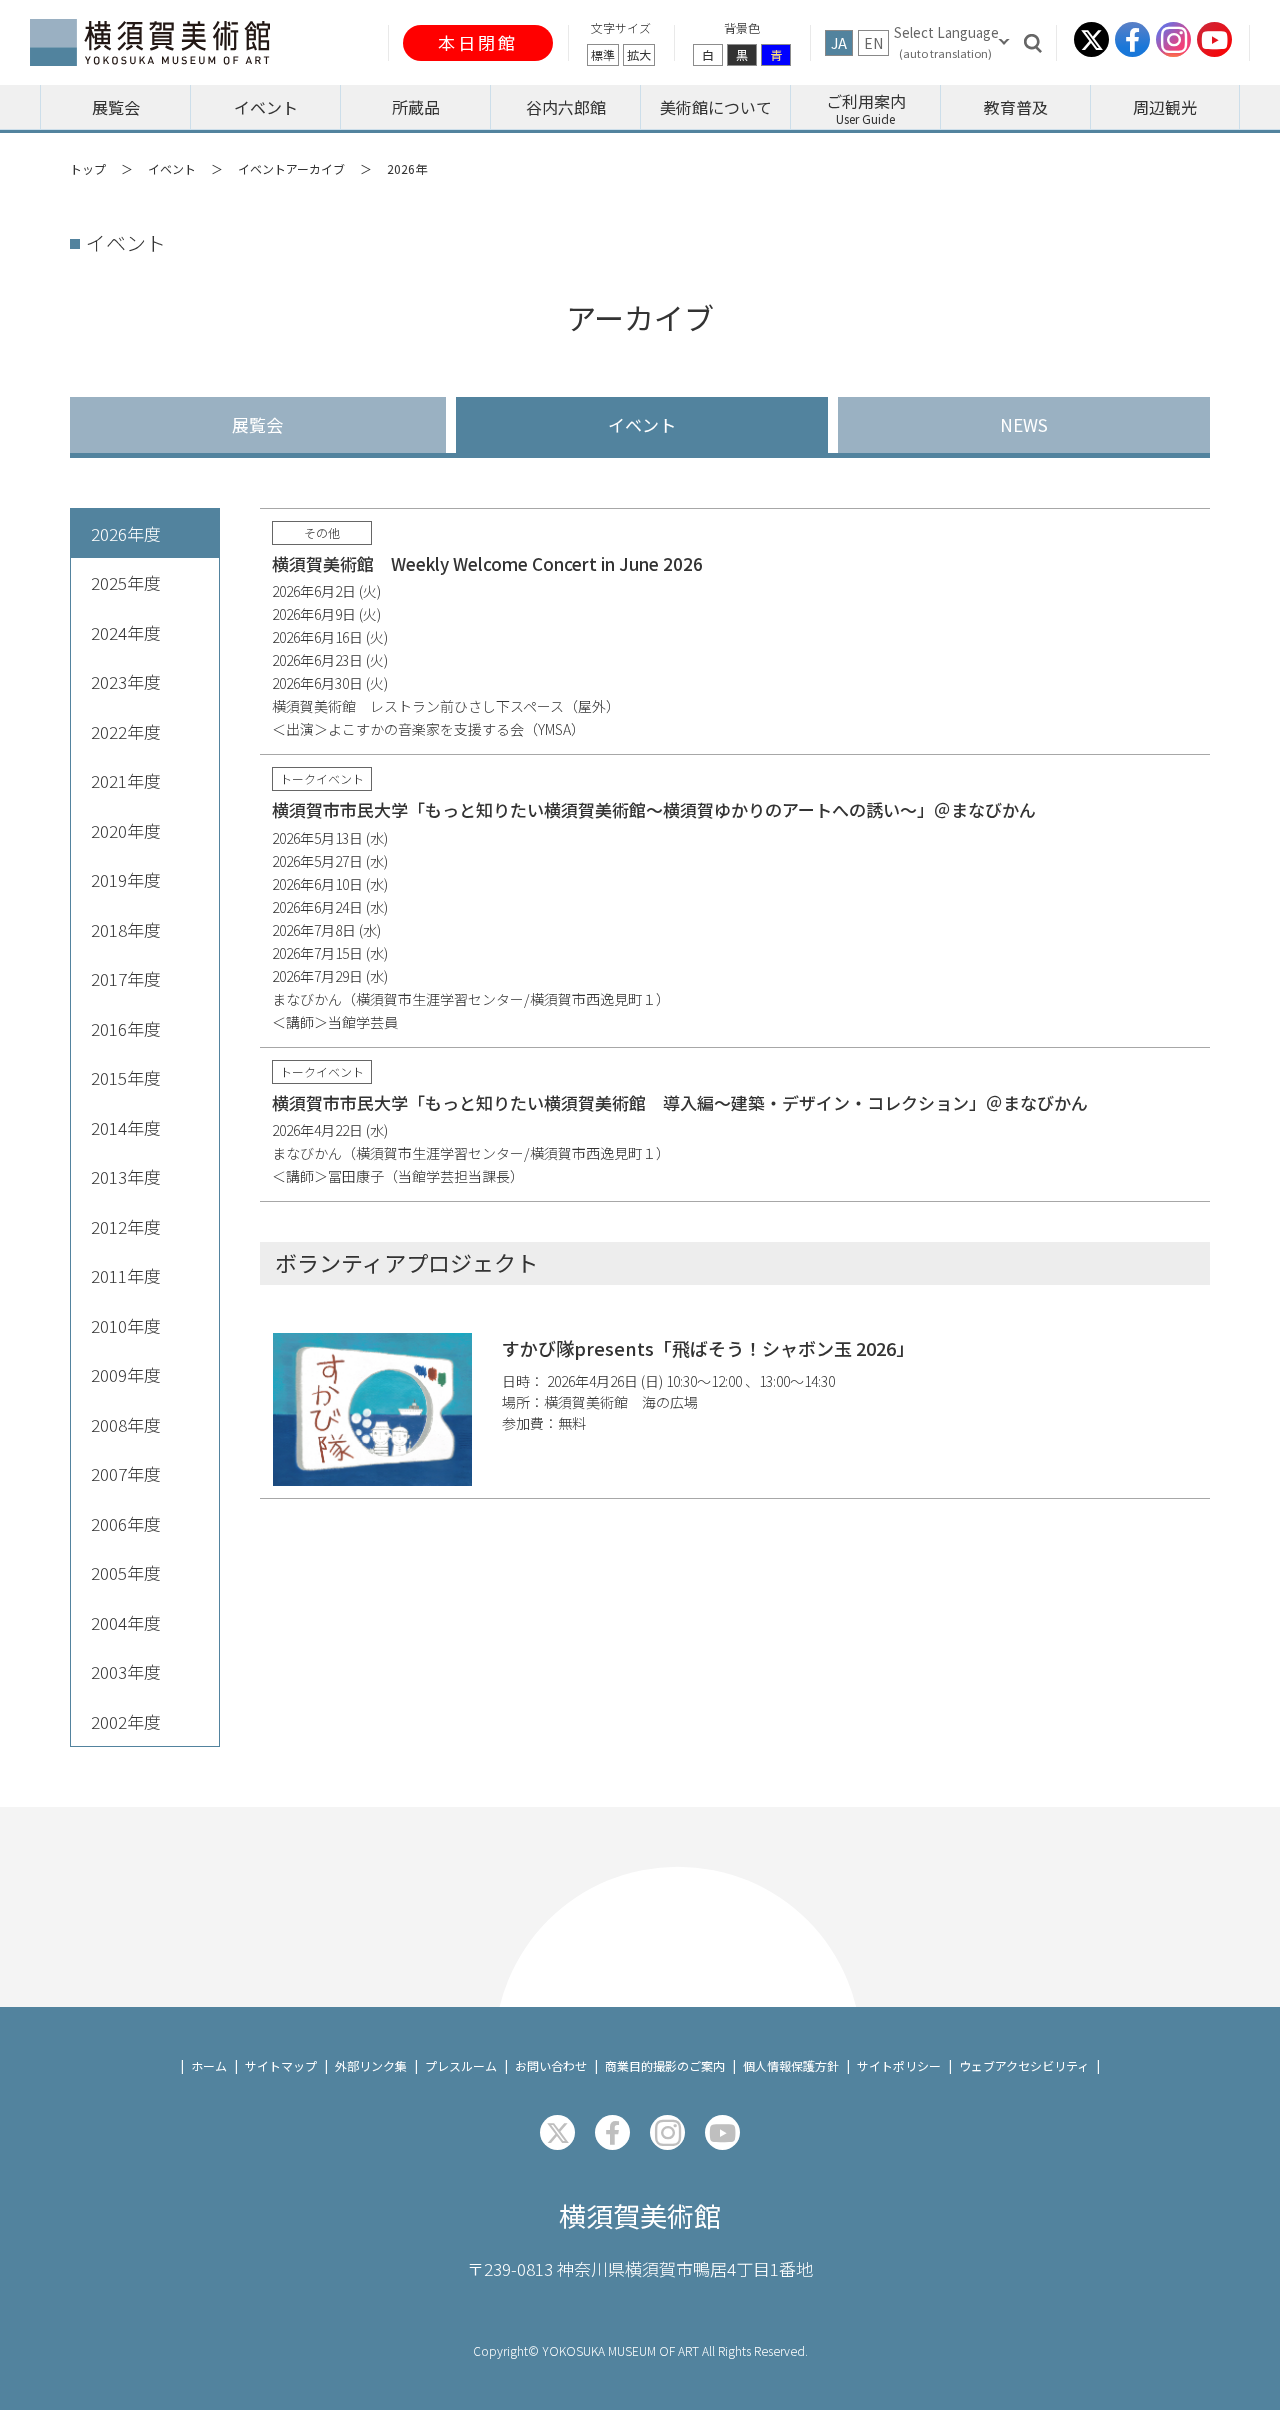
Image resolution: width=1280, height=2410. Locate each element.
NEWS (1024, 424)
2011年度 (126, 1275)
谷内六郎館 (566, 107)
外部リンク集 (371, 2065)
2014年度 (126, 1127)
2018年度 (126, 929)
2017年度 (126, 978)
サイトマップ (281, 2065)
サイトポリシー (899, 2065)
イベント (642, 424)
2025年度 (126, 582)
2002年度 (126, 1721)
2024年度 (126, 632)
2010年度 (126, 1325)
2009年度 (126, 1374)
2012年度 (126, 1226)
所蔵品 (416, 107)
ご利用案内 (866, 101)
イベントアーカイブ (291, 168)
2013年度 (126, 1176)
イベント (266, 107)
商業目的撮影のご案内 (665, 2065)
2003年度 (126, 1671)
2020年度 (126, 830)
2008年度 (126, 1424)
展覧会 (116, 107)
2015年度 (126, 1077)
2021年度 (126, 780)
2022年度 (126, 731)
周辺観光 (1165, 107)
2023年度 (126, 681)
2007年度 (126, 1473)
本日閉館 (478, 42)
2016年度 (126, 1028)
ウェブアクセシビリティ (1024, 2065)
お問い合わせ (551, 2065)
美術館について (716, 107)
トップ (88, 168)
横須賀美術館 (640, 2215)
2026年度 (126, 533)
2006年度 (126, 1523)
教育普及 (1016, 107)
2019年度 (126, 879)
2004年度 (126, 1622)
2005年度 (126, 1572)
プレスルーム (461, 2065)
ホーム (209, 2065)
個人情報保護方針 (791, 2065)
